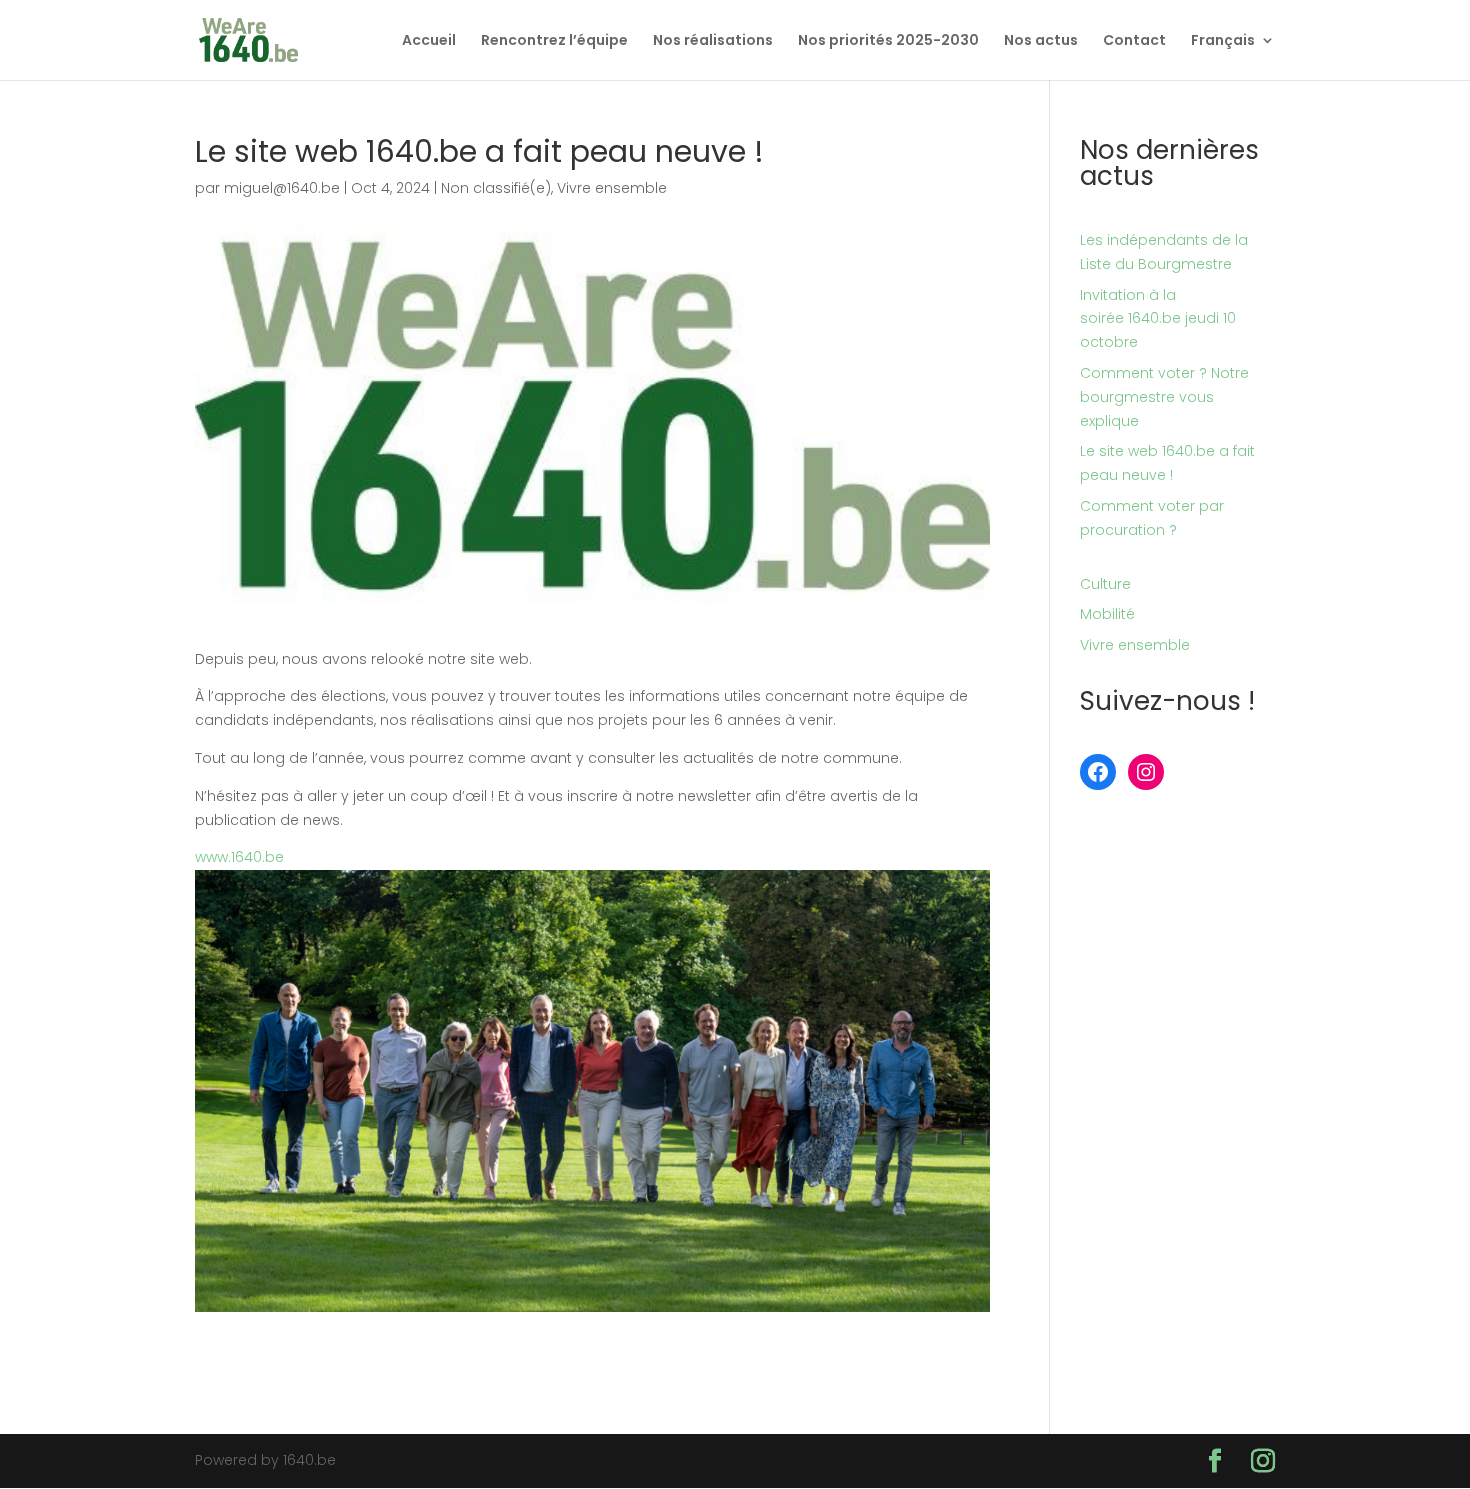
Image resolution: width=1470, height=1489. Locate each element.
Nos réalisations (713, 41)
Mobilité (1107, 614)
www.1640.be (239, 857)
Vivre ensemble (612, 188)
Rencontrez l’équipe (554, 41)
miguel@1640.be (282, 188)
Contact (1134, 41)
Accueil (429, 41)
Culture (1105, 584)
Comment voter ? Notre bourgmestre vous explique (1164, 397)
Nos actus (1041, 41)
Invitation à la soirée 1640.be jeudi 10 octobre (1158, 319)
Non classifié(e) (496, 188)
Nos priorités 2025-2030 (888, 41)
